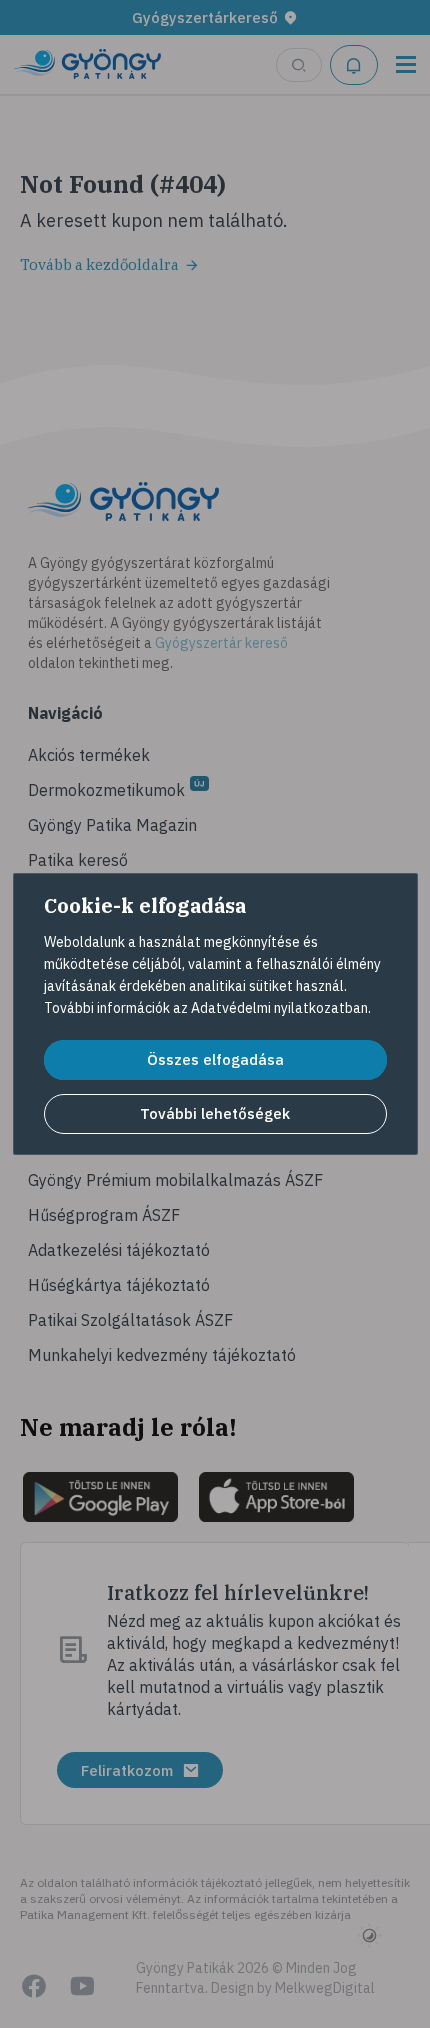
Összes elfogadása (215, 1059)
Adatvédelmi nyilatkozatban (279, 1008)
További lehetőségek (215, 1113)
